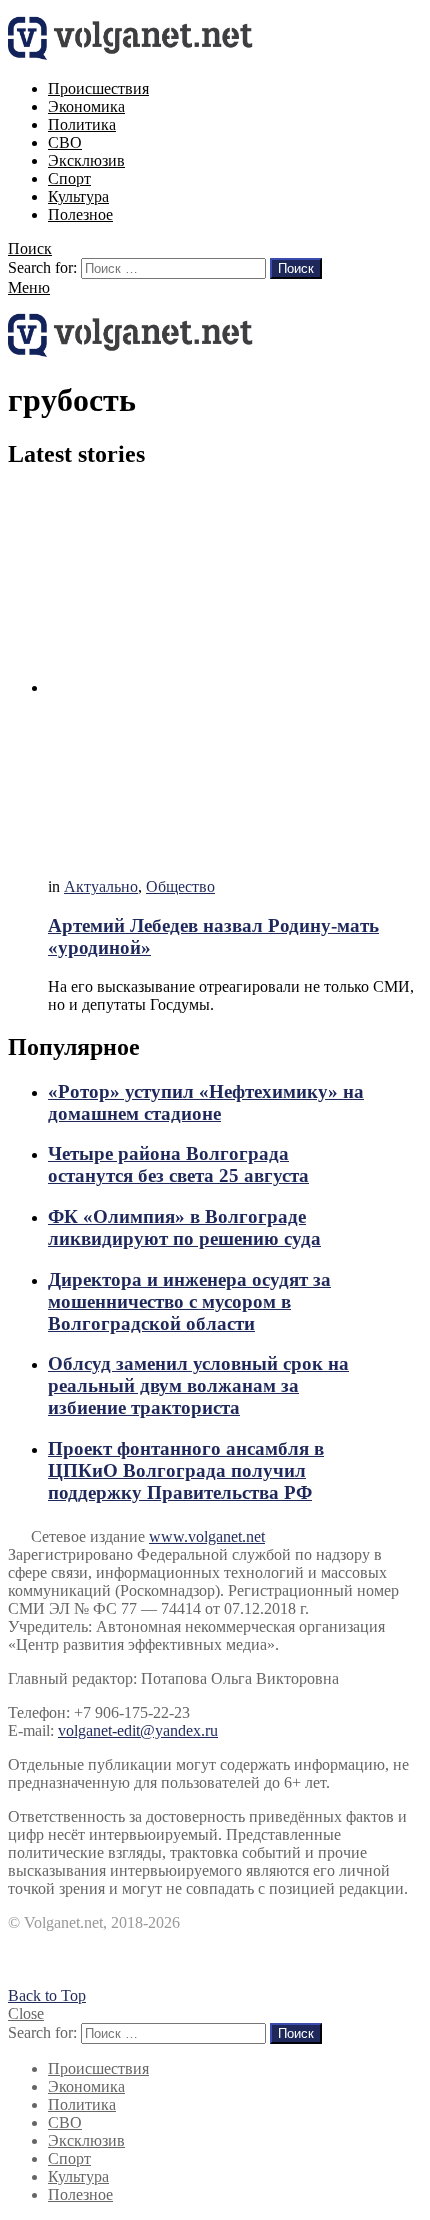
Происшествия (98, 88)
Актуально (101, 886)
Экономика (86, 106)
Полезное (80, 214)
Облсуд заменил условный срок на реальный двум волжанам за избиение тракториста (198, 1385)
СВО (65, 142)
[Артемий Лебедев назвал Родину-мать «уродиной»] (235, 675)
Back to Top (47, 1995)
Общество (180, 886)
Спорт (69, 178)
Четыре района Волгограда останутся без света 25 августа (178, 1164)
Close (26, 2013)
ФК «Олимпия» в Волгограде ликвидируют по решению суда (184, 1227)
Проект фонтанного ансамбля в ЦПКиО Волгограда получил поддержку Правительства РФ (186, 1470)
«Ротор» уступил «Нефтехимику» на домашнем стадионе (206, 1102)
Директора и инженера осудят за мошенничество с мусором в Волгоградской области (189, 1301)
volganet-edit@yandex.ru (138, 1730)
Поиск (296, 268)
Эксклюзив (86, 160)
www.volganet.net (207, 1536)
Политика (82, 124)
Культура (78, 196)
